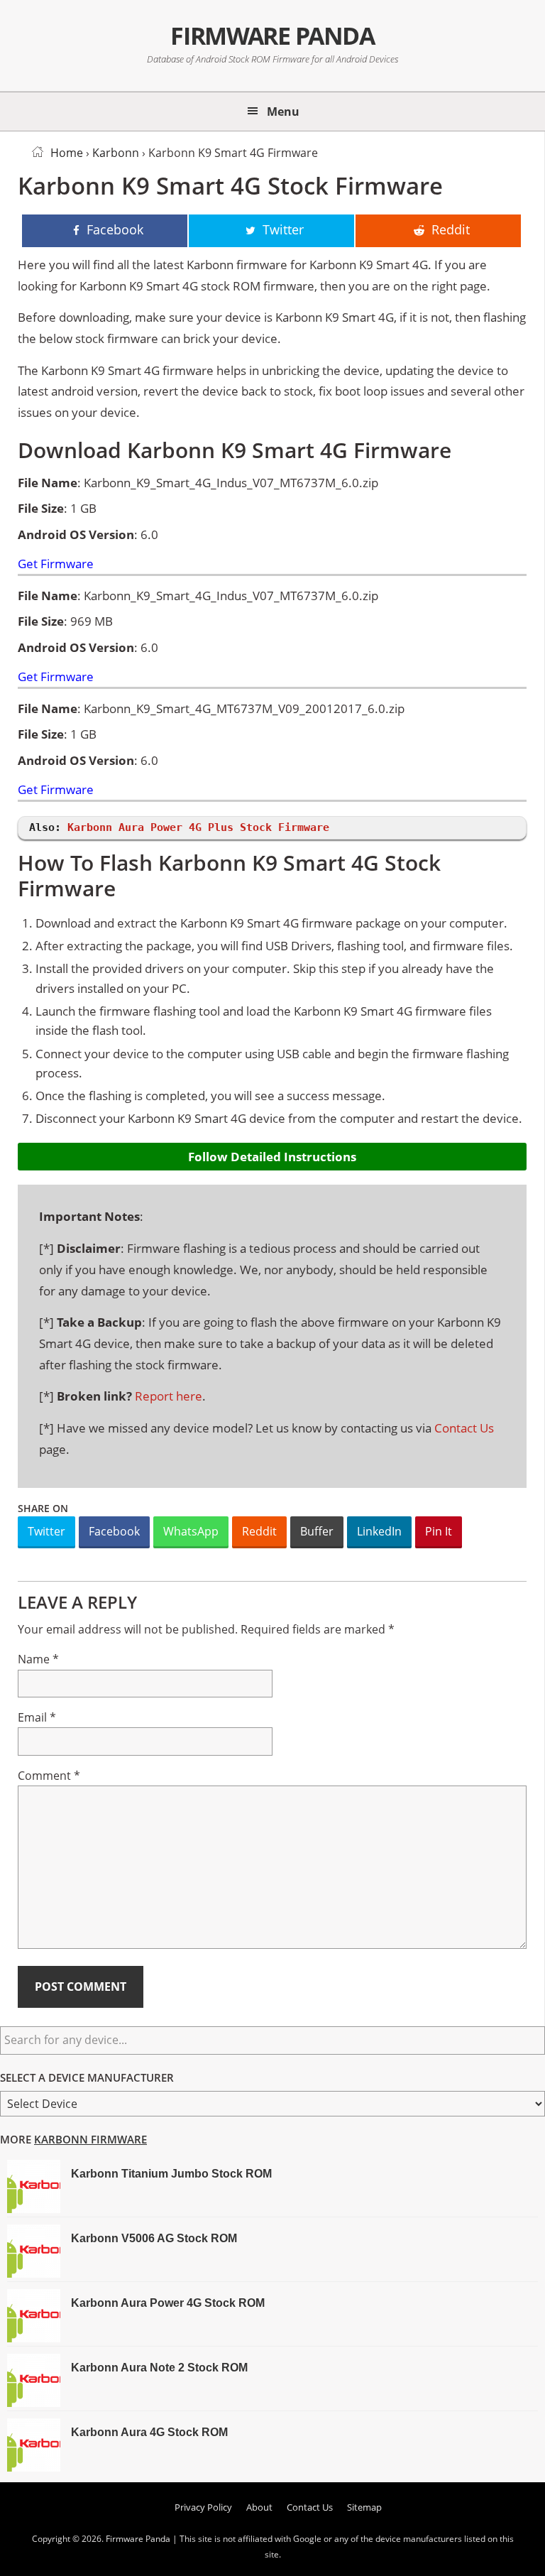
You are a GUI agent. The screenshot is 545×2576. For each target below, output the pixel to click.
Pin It (439, 1531)
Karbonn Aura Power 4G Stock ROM (168, 2303)
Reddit (259, 1531)
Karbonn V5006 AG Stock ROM (154, 2238)
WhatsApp (191, 1531)
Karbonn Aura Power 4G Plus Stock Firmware (198, 827)
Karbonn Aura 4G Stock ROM (149, 2432)
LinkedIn (379, 1531)
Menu (283, 112)
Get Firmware (56, 564)
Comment (49, 1776)
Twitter (46, 1531)
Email (37, 1717)
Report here (169, 1396)
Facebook (114, 1531)
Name (38, 1659)
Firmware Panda (272, 36)
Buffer (317, 1531)
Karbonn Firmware (90, 2139)
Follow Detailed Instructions (272, 1157)
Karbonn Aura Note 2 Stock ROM (159, 2368)
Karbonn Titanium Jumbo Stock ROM (171, 2174)
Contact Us (464, 1428)
